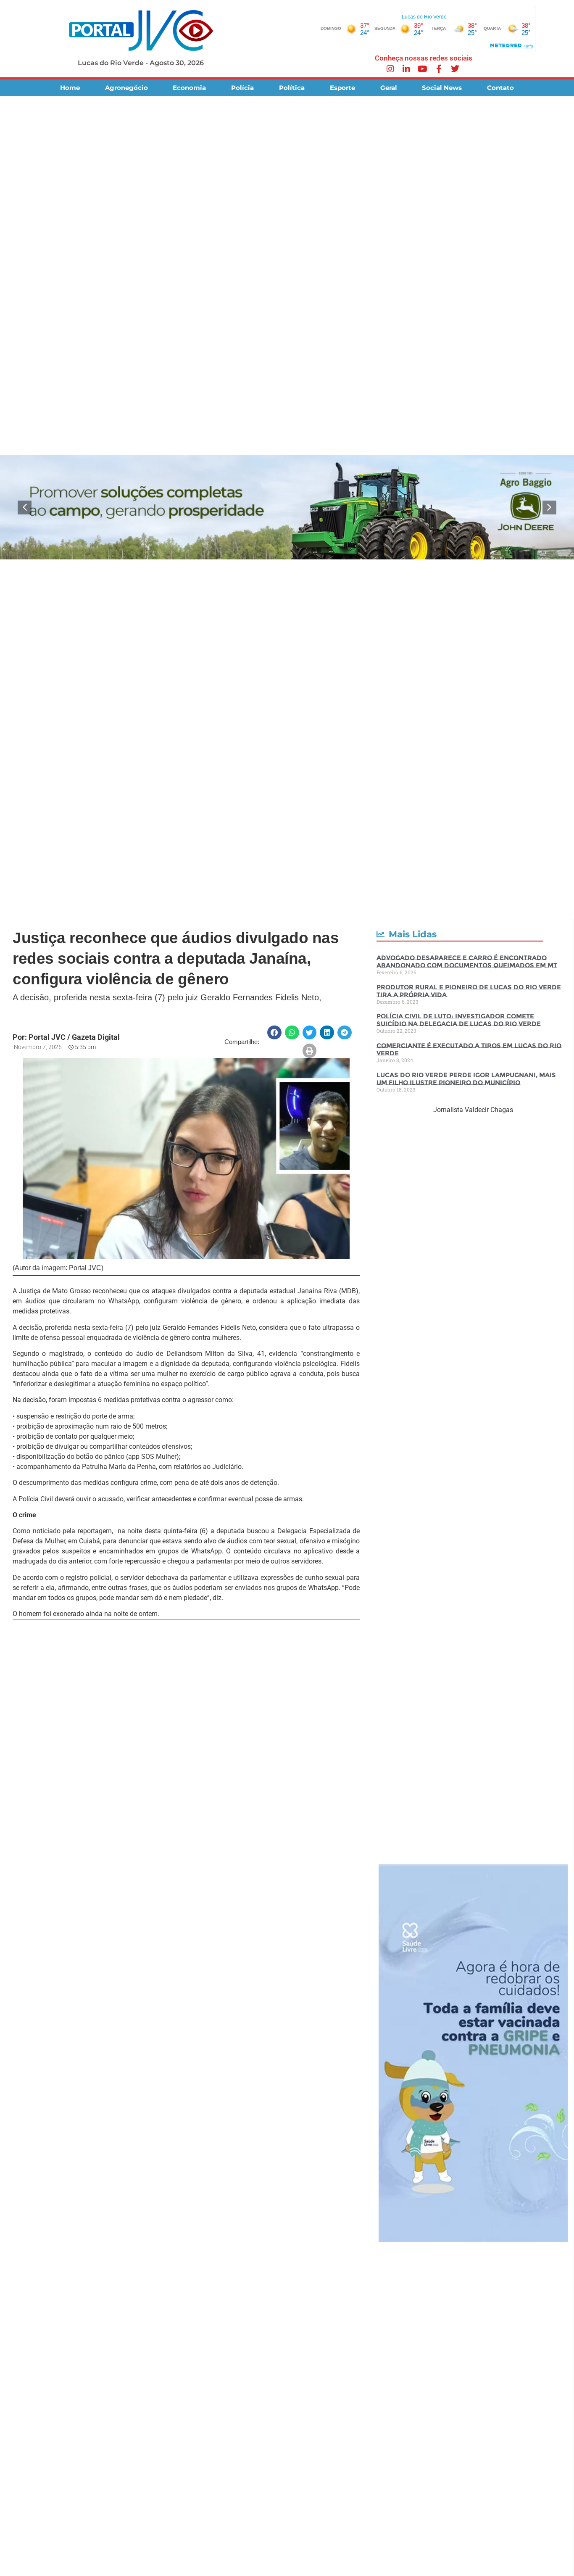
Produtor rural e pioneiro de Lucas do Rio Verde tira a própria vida (469, 991)
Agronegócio (126, 88)
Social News (442, 88)
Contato (500, 88)
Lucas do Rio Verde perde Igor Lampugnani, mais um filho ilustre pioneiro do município (466, 1079)
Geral (389, 88)
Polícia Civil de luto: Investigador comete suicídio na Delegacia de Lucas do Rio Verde (459, 1020)
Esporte (342, 88)
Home (70, 88)
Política (292, 88)
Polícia (242, 88)
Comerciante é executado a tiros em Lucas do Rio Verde (469, 1049)
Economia (189, 88)
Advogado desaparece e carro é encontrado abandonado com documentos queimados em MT (467, 961)
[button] (25, 508)
